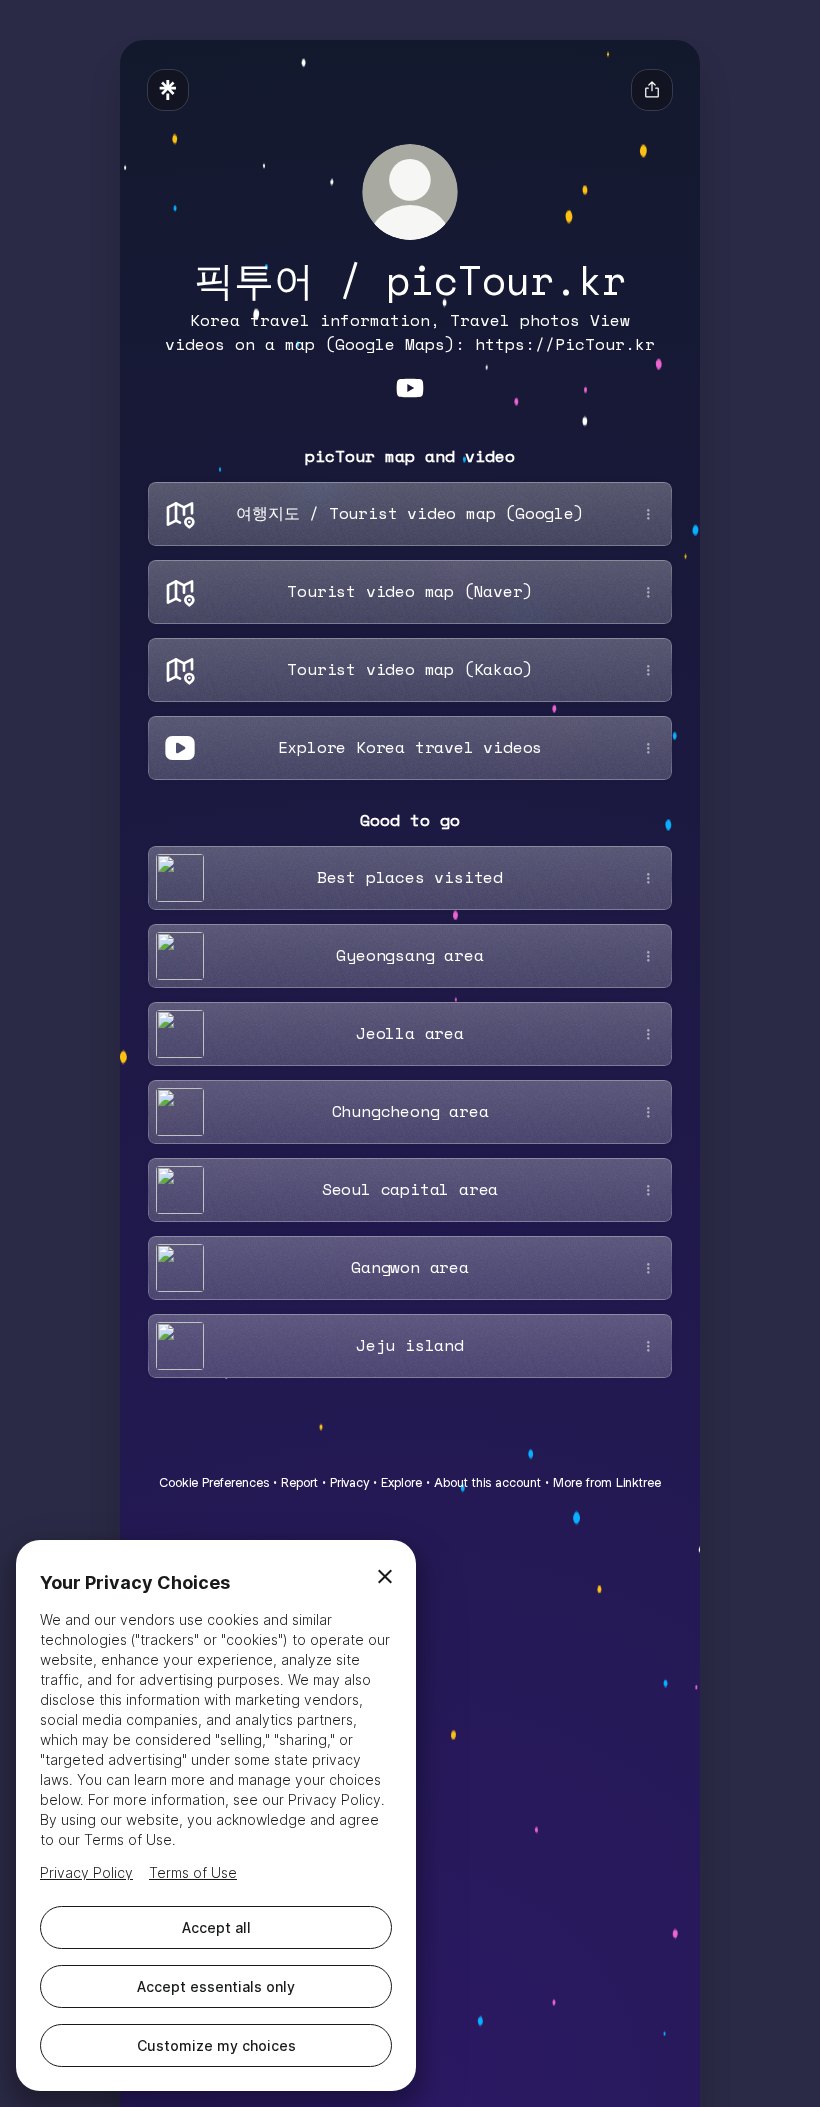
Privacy (349, 1482)
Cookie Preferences (214, 1482)
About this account (487, 1482)
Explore (401, 1482)
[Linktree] (168, 90)
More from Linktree (607, 1482)
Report (299, 1482)
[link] (410, 388)
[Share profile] (652, 90)
